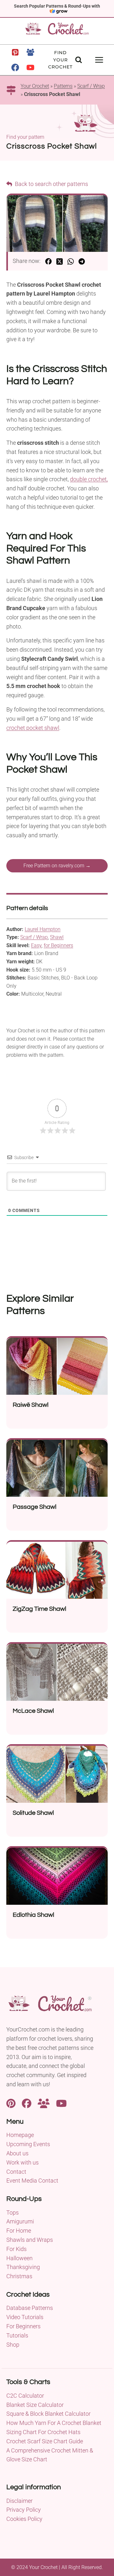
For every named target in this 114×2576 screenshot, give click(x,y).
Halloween (19, 2258)
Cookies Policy (24, 2519)
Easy (36, 945)
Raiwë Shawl (31, 1405)
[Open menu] (99, 60)
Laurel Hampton (43, 929)
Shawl (57, 937)
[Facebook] (15, 67)
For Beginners (23, 2326)
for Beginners (58, 945)
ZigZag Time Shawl (39, 1609)
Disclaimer (19, 2501)
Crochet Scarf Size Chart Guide (45, 2441)
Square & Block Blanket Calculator (48, 2414)
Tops (13, 2213)
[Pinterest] (15, 52)
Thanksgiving (23, 2267)
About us (17, 2153)
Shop (13, 2345)
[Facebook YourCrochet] (27, 2103)
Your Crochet (35, 86)
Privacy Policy (24, 2510)
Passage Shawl (35, 1507)
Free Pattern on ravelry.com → (57, 866)
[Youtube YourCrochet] (61, 2103)
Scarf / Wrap (91, 86)
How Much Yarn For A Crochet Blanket (54, 2423)
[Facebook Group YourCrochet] (44, 2103)
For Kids (16, 2249)
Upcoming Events (28, 2144)
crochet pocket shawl (33, 728)
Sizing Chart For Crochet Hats (43, 2432)
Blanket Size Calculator (35, 2405)
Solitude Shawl (33, 1813)
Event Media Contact (32, 2181)
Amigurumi (20, 2221)
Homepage (20, 2135)
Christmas (19, 2276)
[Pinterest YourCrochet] (11, 2103)
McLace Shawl (33, 1711)
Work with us (22, 2162)
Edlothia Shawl (33, 1915)
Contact (16, 2172)
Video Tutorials (25, 2317)
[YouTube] (30, 67)
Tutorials (17, 2335)
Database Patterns (30, 2308)
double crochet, (89, 479)
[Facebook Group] (30, 52)
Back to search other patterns (51, 184)
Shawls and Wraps (30, 2240)
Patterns (63, 86)
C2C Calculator (25, 2396)
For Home (19, 2231)
